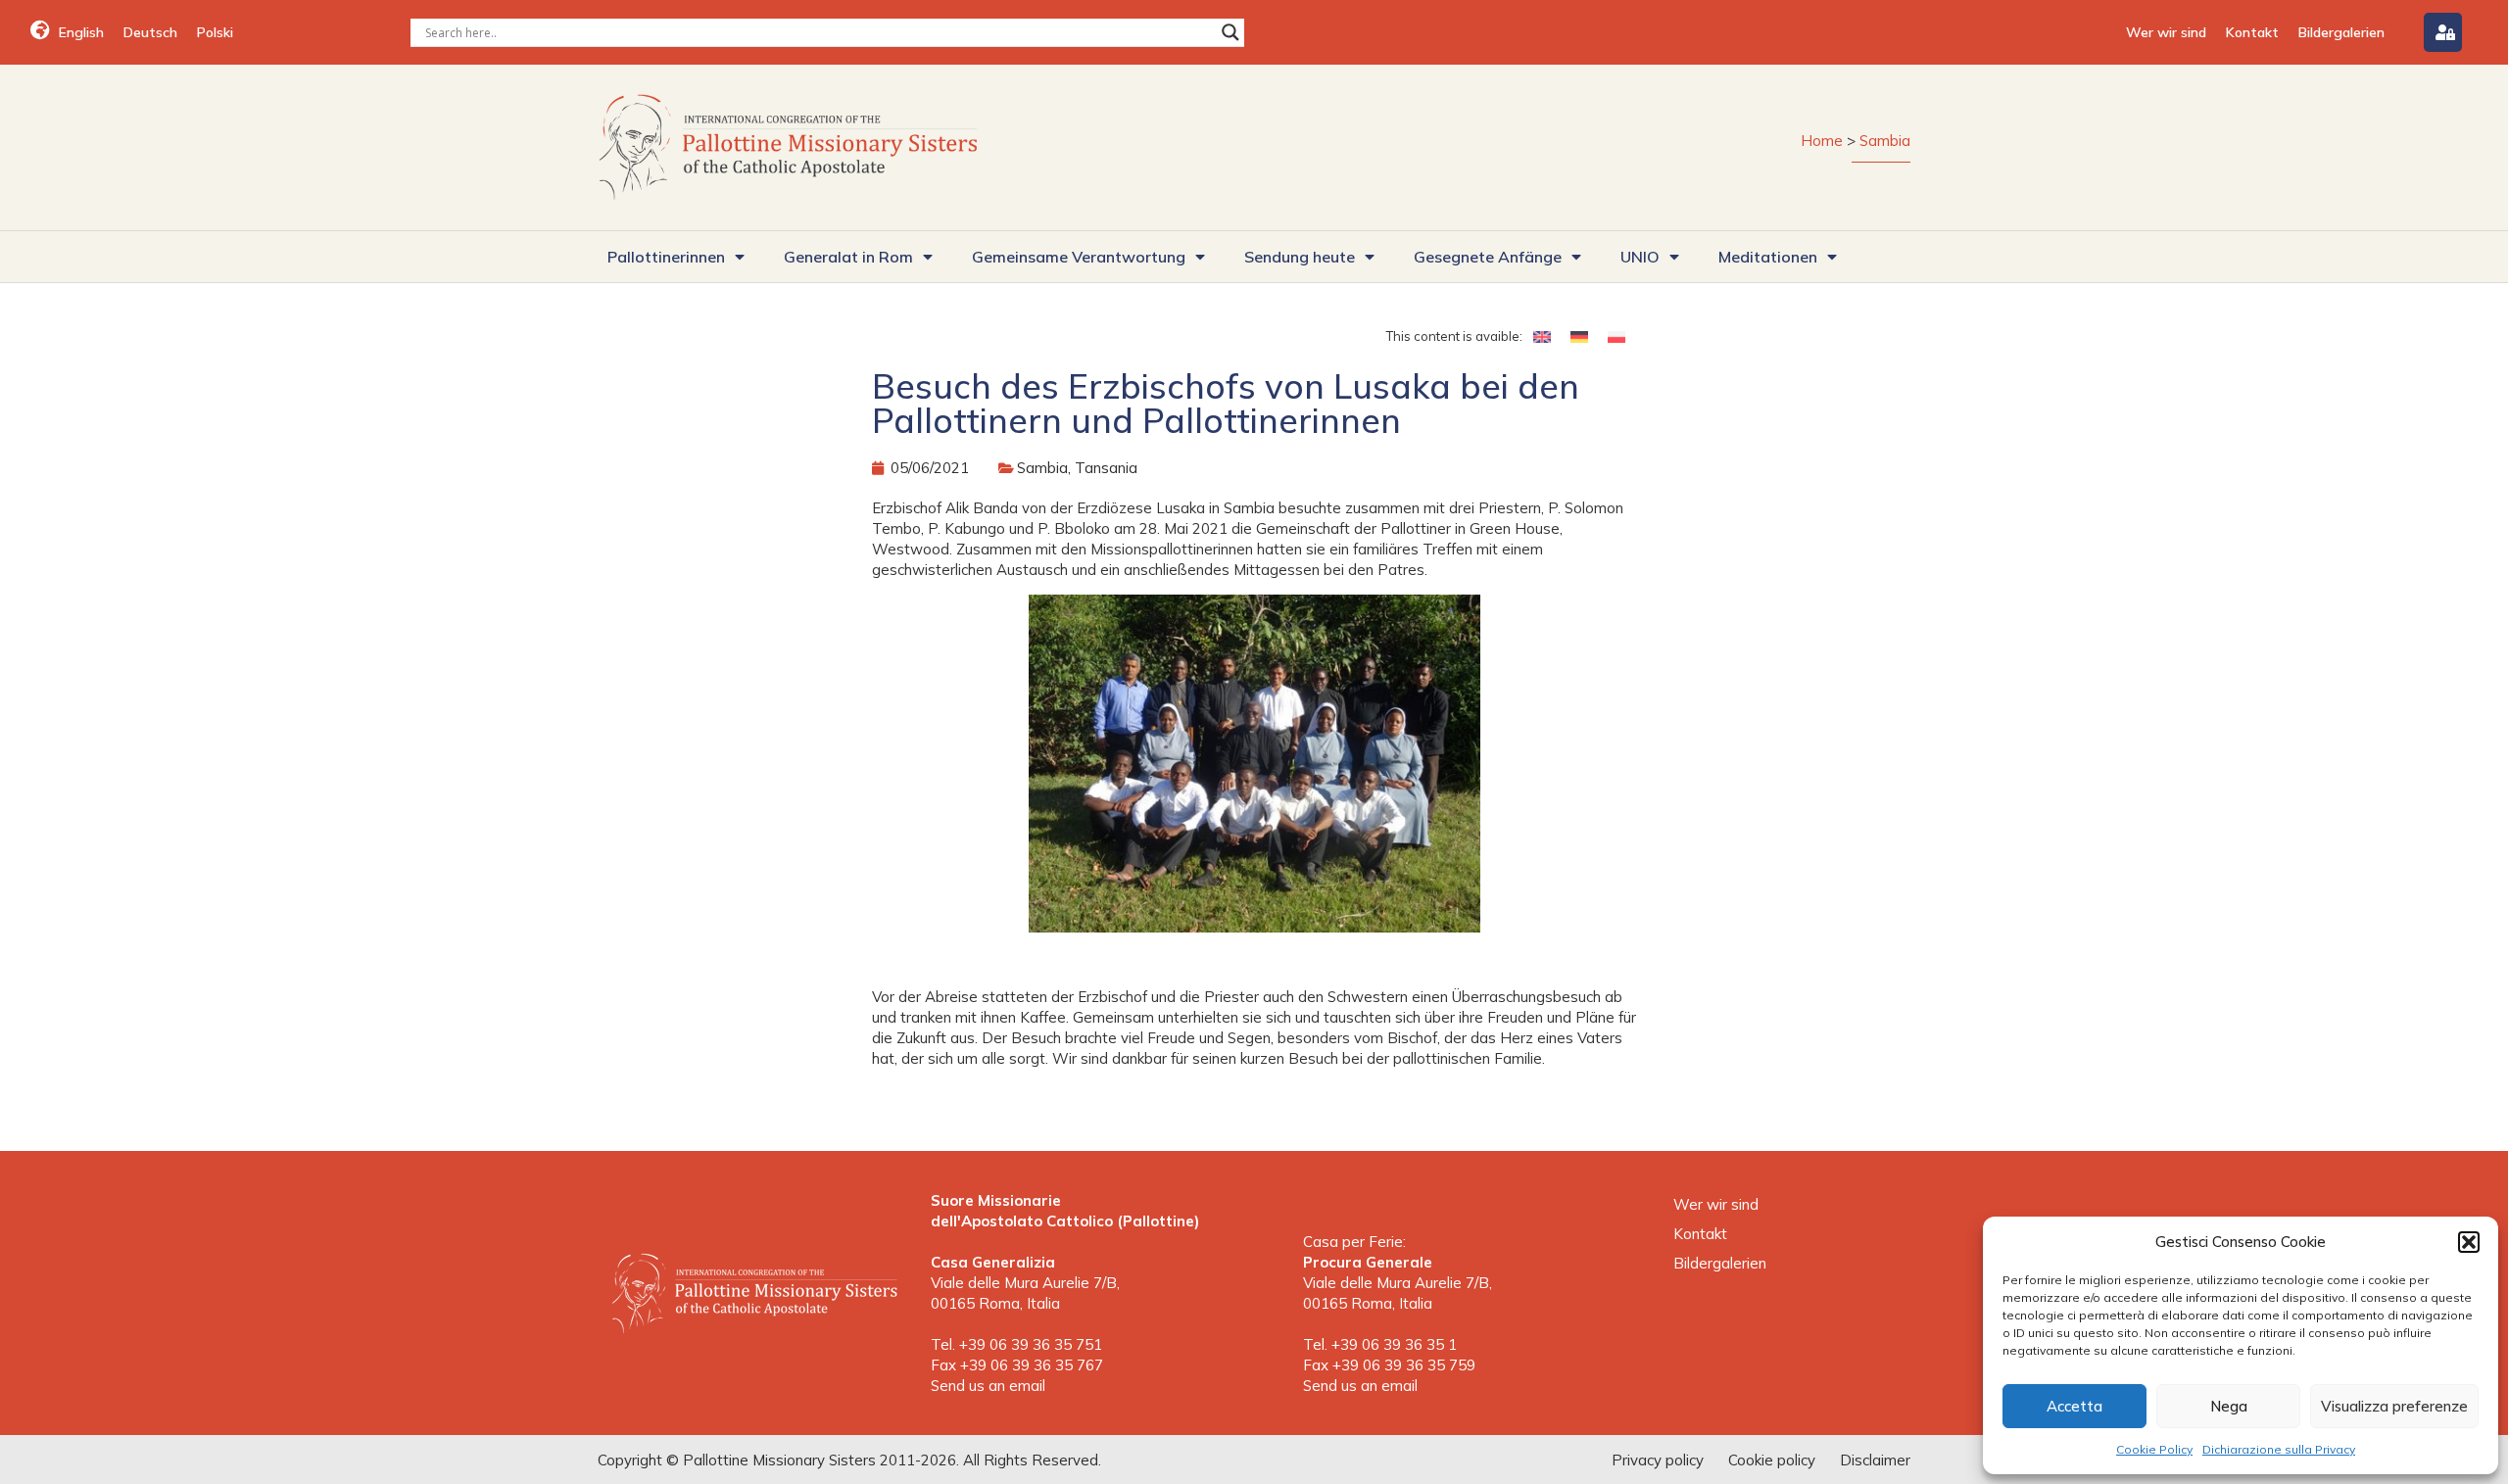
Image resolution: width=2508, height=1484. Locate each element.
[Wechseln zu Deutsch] (1579, 336)
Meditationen (1768, 257)
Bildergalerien (2341, 32)
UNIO (1640, 257)
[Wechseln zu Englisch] (1542, 336)
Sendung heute (1300, 257)
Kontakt (2252, 32)
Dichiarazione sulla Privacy (2279, 1449)
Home (1822, 141)
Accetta (2074, 1406)
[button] (2469, 1242)
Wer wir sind (2166, 32)
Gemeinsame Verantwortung (1079, 257)
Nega (2229, 1406)
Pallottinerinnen (666, 257)
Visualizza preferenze (2394, 1406)
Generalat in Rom (848, 257)
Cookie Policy (2154, 1449)
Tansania (1106, 468)
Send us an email (988, 1386)
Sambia (1885, 141)
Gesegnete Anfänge (1488, 257)
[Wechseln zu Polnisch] (1616, 336)
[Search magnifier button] (1230, 32)
